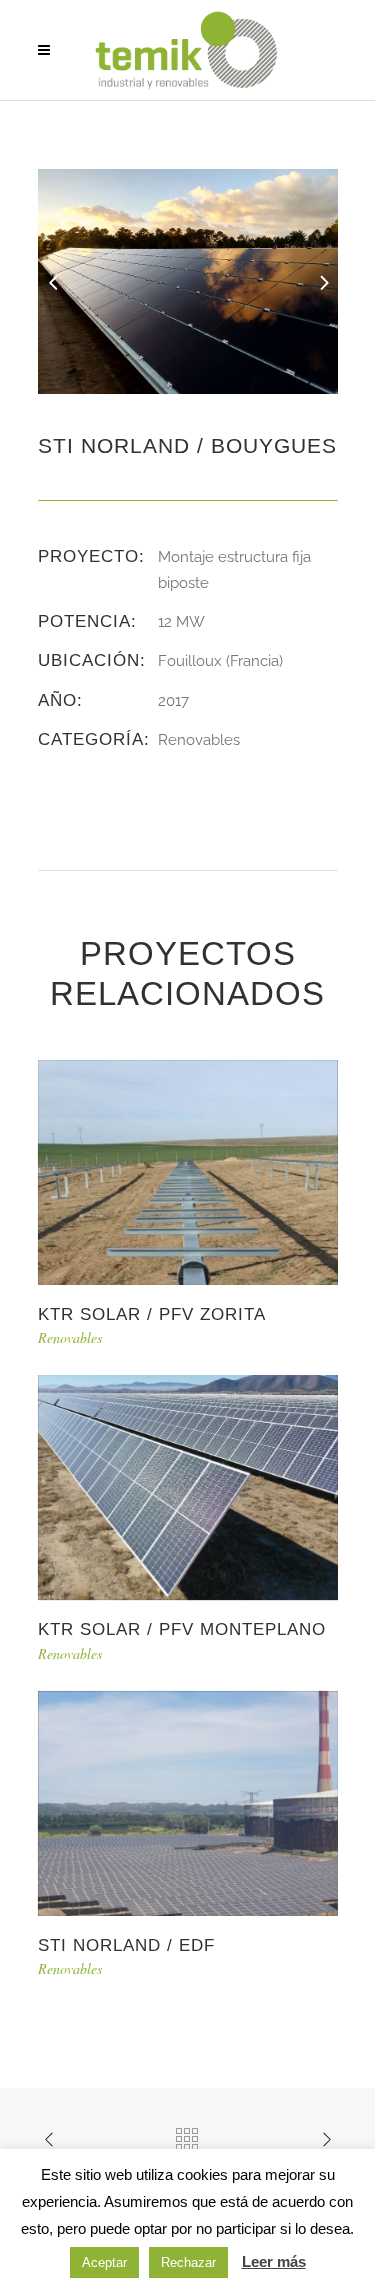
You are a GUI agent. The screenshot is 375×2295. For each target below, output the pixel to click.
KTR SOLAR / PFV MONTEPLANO (182, 1629)
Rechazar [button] (188, 2262)
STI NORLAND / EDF (126, 1945)
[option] (188, 281)
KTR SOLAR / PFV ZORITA (152, 1314)
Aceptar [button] (104, 2262)
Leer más (274, 2261)
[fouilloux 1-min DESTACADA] (188, 280)
